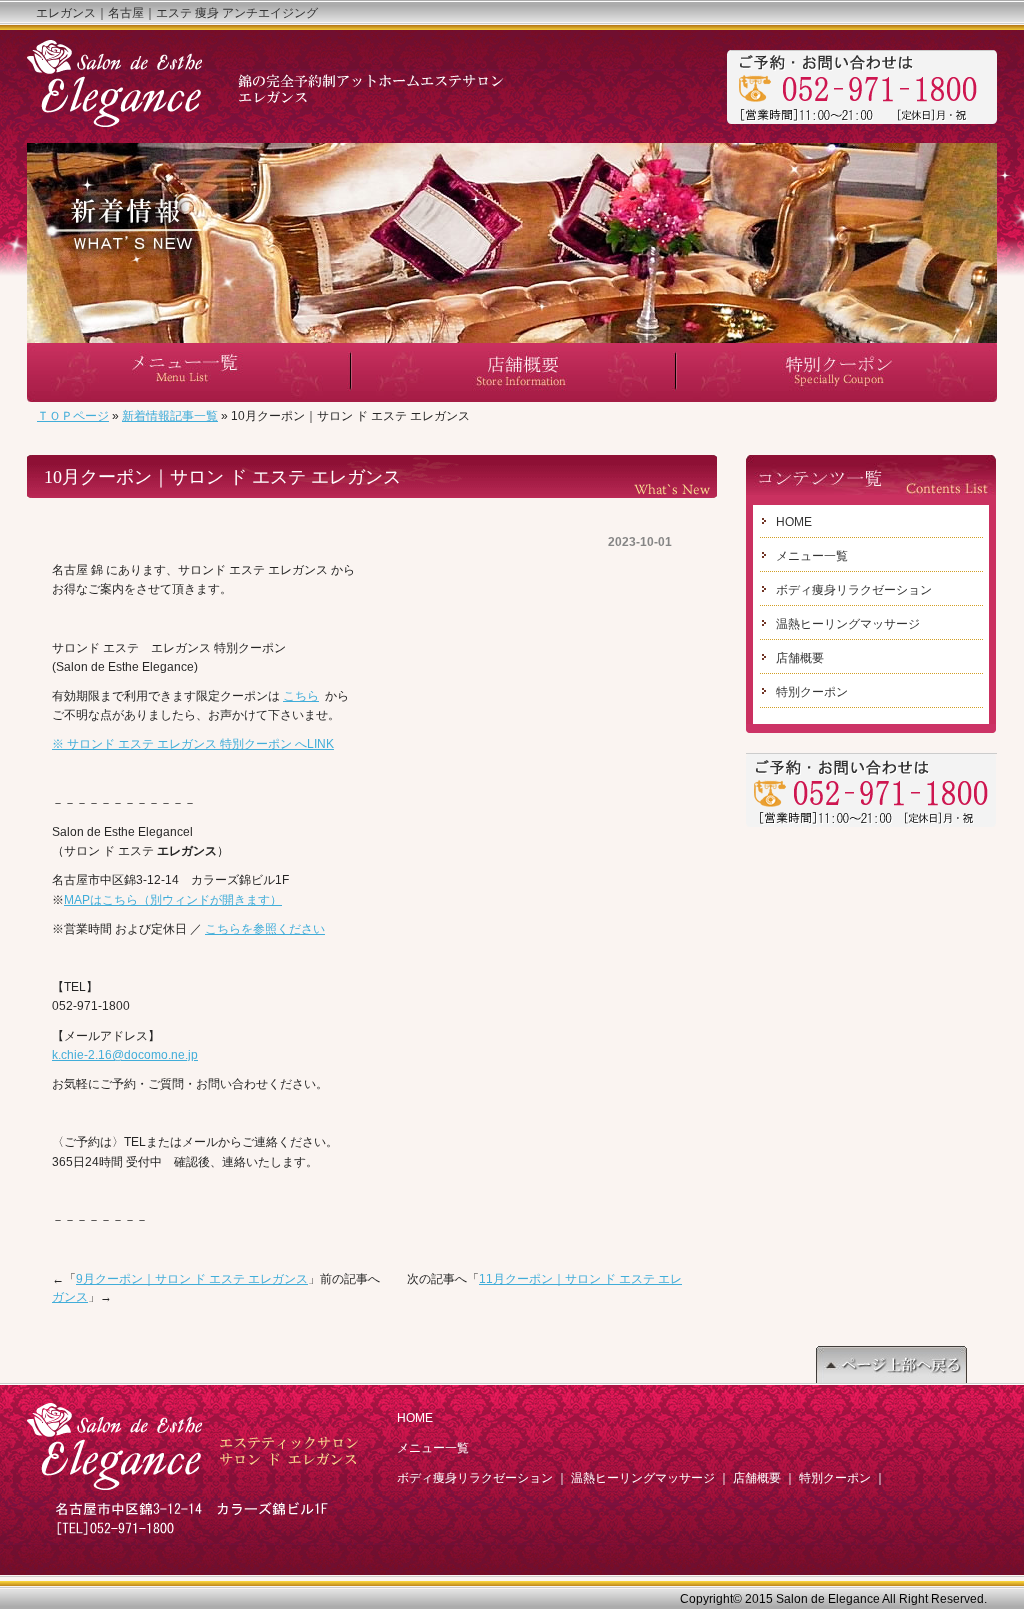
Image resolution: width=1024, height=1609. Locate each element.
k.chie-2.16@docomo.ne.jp (125, 1055)
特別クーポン (812, 692)
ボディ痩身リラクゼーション (854, 590)
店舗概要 (800, 658)
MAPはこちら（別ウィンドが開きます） (173, 900)
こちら (301, 696)
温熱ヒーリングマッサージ (848, 624)
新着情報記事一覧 (170, 416)
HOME (794, 522)
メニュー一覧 (812, 556)
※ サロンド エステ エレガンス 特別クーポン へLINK (193, 744)
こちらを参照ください (265, 929)
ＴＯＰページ (73, 416)
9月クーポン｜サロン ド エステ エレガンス (192, 1279)
